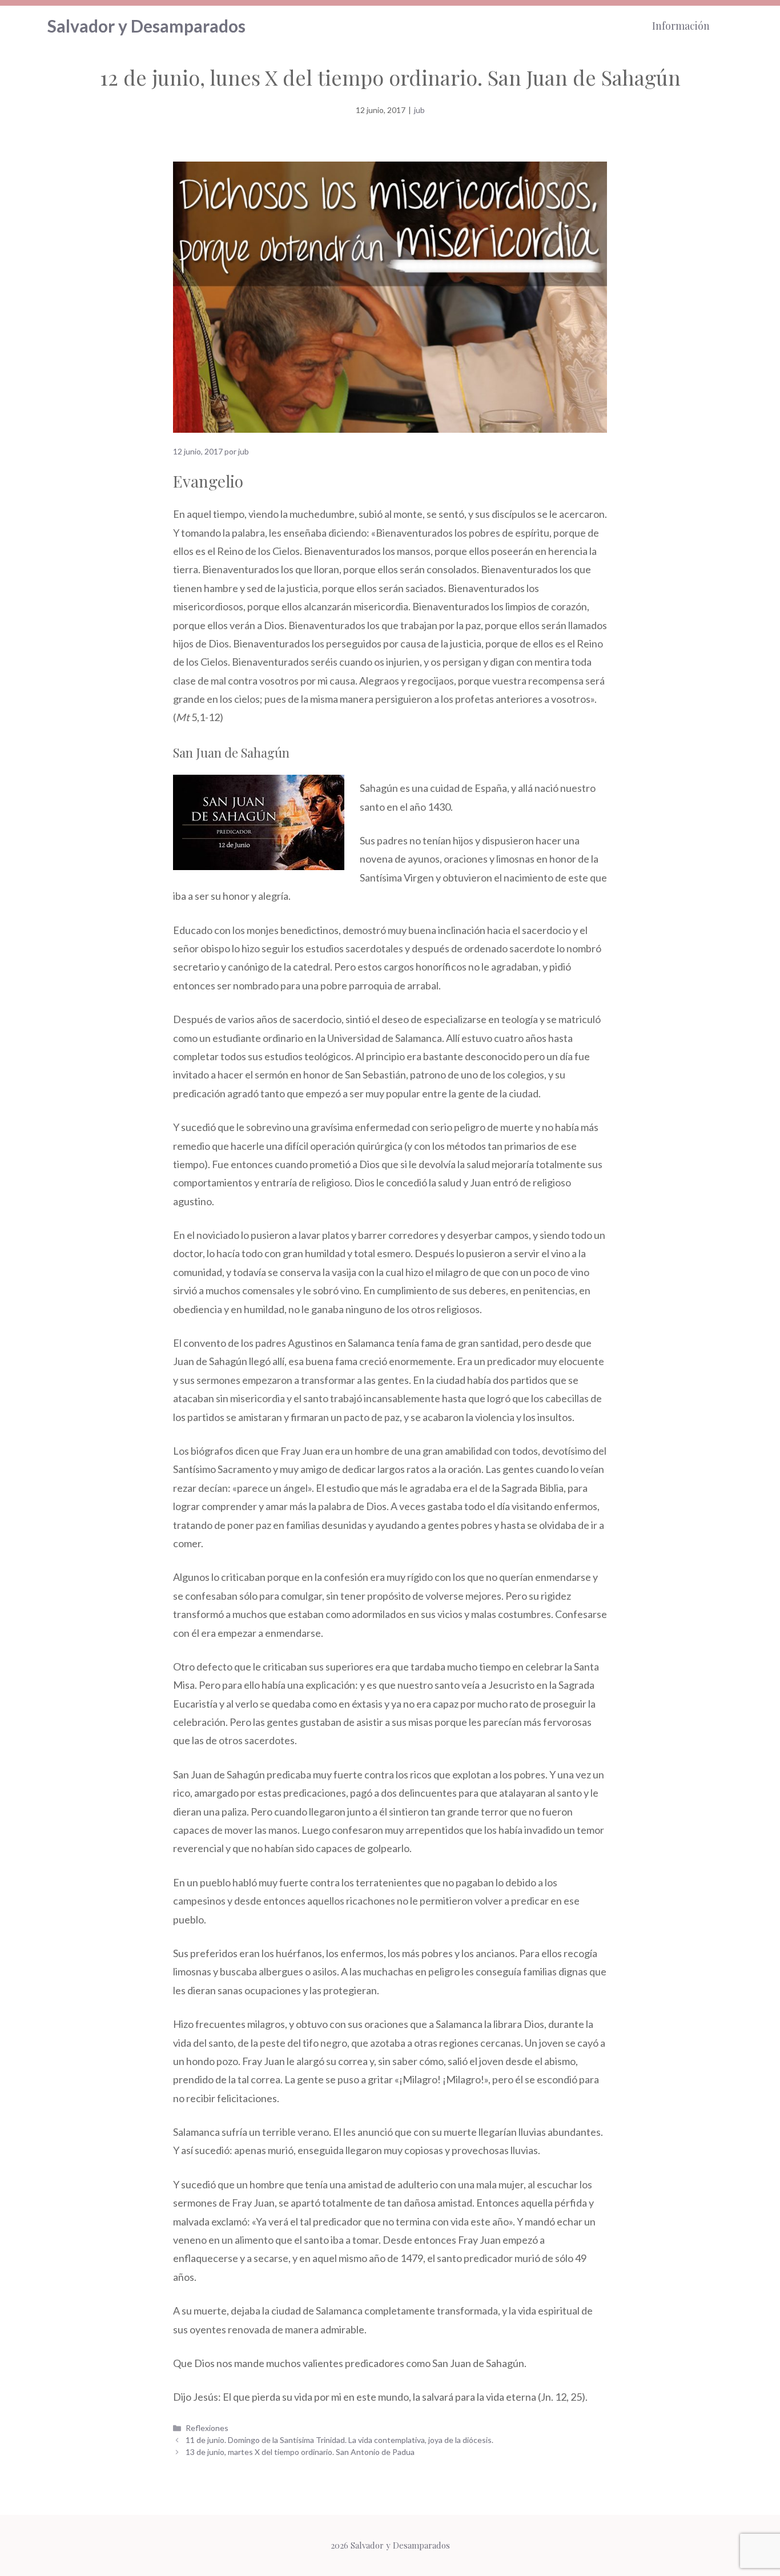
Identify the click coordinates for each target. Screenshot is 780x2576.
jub (419, 110)
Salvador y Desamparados (146, 26)
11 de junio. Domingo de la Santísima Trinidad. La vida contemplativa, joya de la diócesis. (339, 2440)
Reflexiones (207, 2428)
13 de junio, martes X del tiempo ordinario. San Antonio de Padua (300, 2452)
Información (681, 26)
